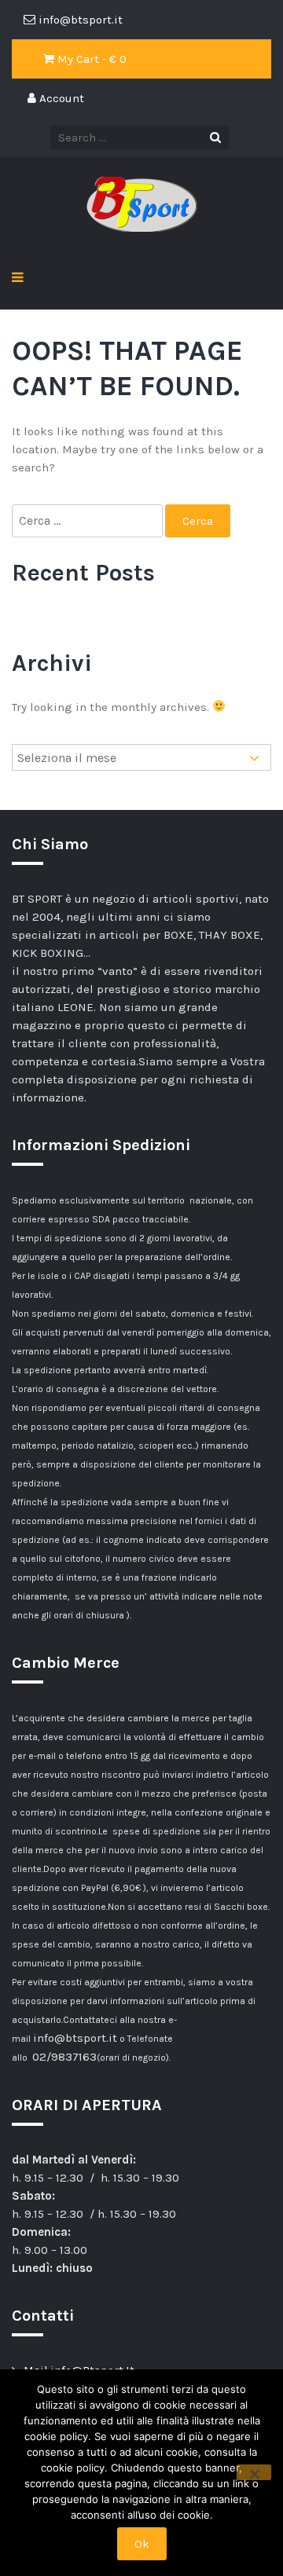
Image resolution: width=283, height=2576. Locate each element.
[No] (254, 2472)
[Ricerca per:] (88, 521)
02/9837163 (64, 2057)
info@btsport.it (75, 2038)
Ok (142, 2544)
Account (60, 98)
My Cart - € (90, 59)
